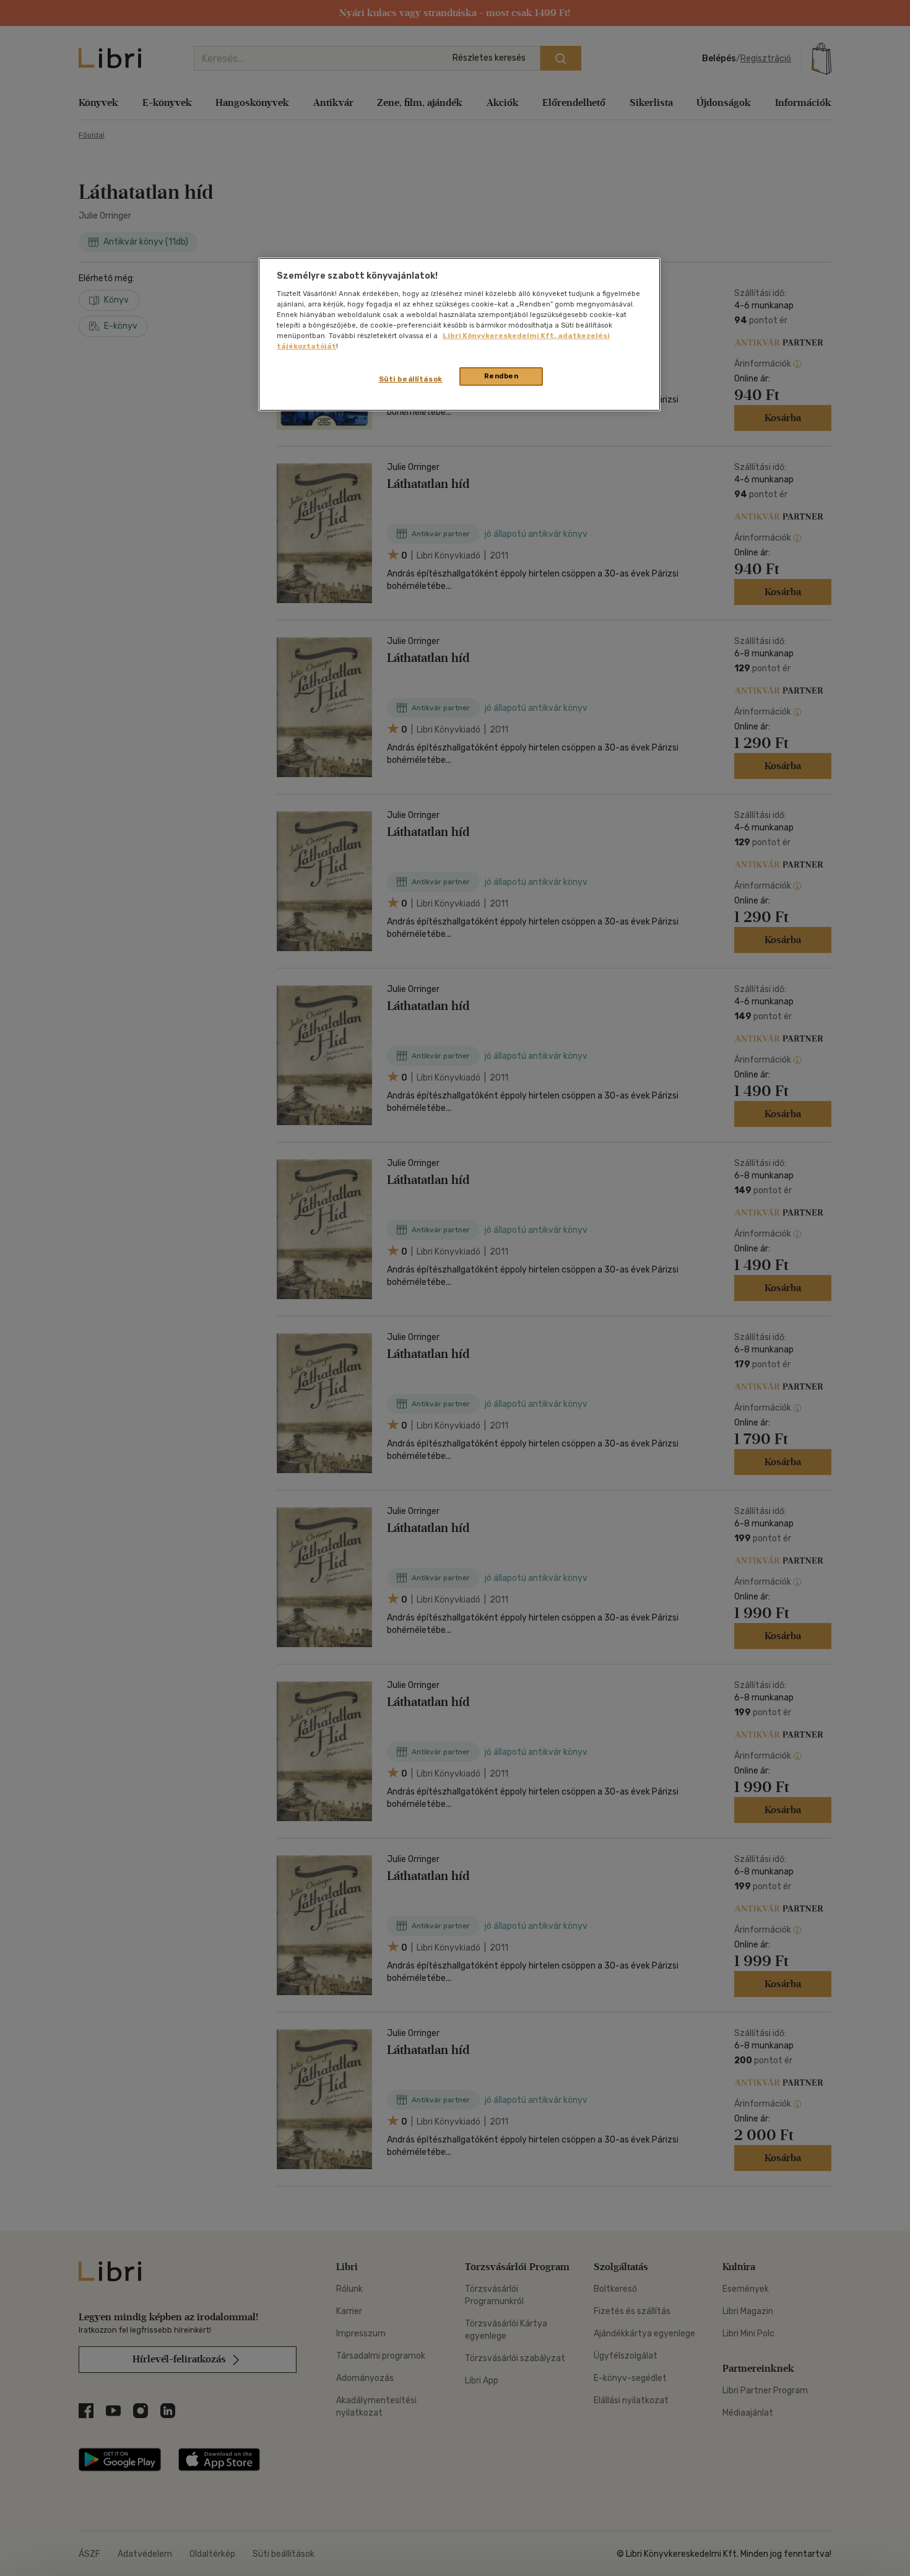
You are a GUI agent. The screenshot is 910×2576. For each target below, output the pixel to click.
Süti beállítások (411, 379)
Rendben (501, 376)
